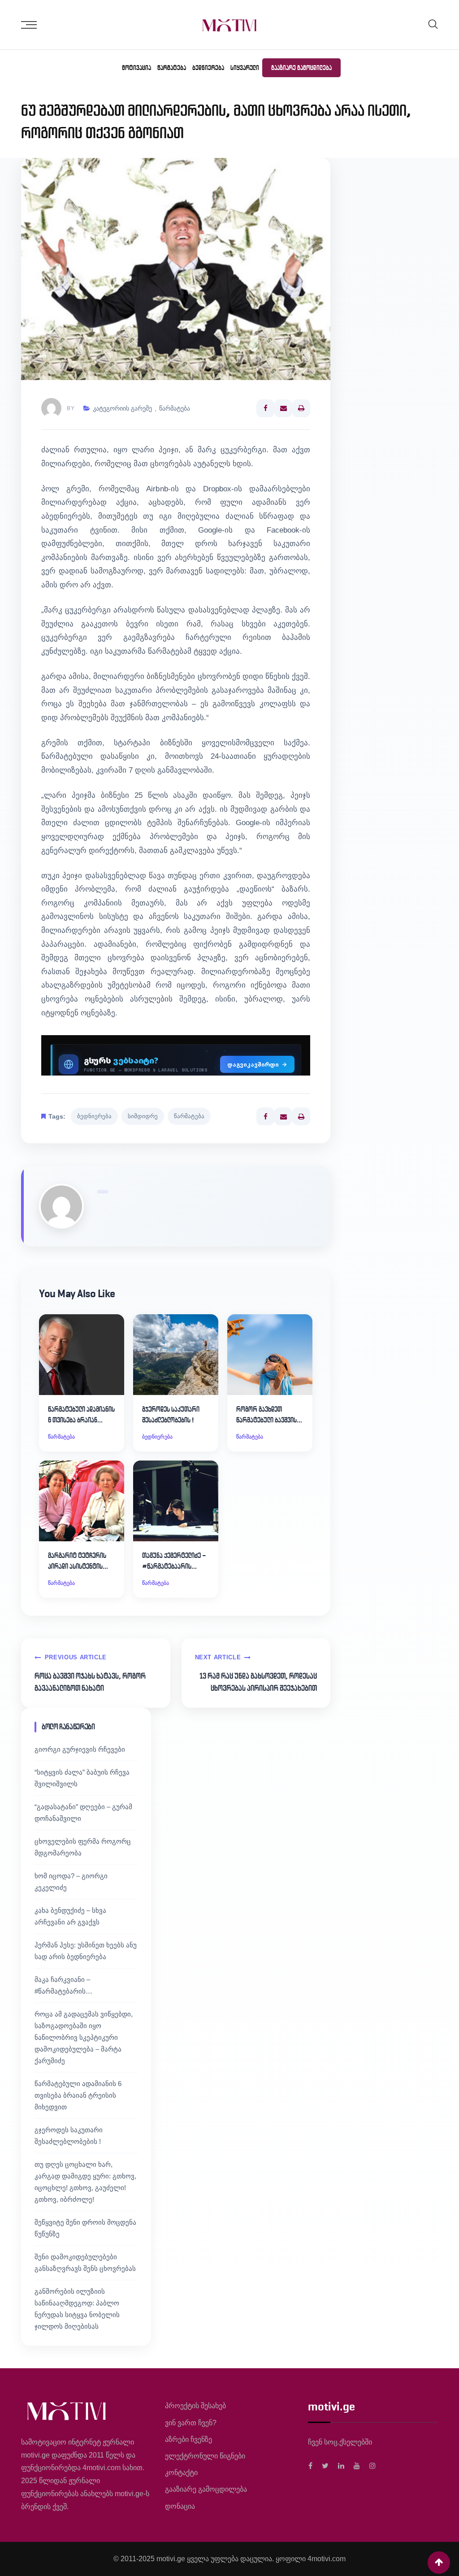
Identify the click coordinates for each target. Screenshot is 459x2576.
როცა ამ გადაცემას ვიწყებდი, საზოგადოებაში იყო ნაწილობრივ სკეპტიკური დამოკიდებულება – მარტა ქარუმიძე (84, 2037)
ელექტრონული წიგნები (205, 2456)
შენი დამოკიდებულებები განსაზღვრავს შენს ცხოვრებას (85, 2263)
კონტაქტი (181, 2473)
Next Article (218, 1657)
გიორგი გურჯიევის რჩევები (80, 1749)
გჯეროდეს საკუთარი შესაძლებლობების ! (171, 1415)
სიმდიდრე (143, 1116)
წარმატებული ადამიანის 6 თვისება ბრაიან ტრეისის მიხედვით (81, 1415)
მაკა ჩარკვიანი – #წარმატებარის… (63, 1985)
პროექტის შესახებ (195, 2406)
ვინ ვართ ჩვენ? (191, 2423)
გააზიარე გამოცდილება (301, 68)
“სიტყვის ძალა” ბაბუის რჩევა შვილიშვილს (82, 1778)
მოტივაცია (136, 68)
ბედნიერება (208, 68)
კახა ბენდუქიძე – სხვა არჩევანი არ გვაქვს (70, 1916)
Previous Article (76, 1657)
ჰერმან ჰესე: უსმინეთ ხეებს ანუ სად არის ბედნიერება (86, 1951)
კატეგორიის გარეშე (122, 408)
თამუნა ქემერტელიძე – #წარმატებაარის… (174, 1561)
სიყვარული (245, 68)
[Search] (433, 24)
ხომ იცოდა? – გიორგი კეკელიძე (71, 1882)
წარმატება (172, 68)
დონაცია (180, 2506)
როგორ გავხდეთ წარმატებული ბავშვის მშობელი (266, 1415)
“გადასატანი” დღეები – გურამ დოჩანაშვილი (83, 1813)
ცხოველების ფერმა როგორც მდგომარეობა (83, 1847)
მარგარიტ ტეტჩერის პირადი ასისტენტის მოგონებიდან (77, 1561)
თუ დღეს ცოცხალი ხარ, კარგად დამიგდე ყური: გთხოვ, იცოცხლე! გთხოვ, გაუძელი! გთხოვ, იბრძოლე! (85, 2182)
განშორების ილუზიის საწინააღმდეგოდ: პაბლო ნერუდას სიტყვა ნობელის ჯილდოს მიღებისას (77, 2309)
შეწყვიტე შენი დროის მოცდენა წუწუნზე (85, 2228)
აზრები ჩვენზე (188, 2439)
